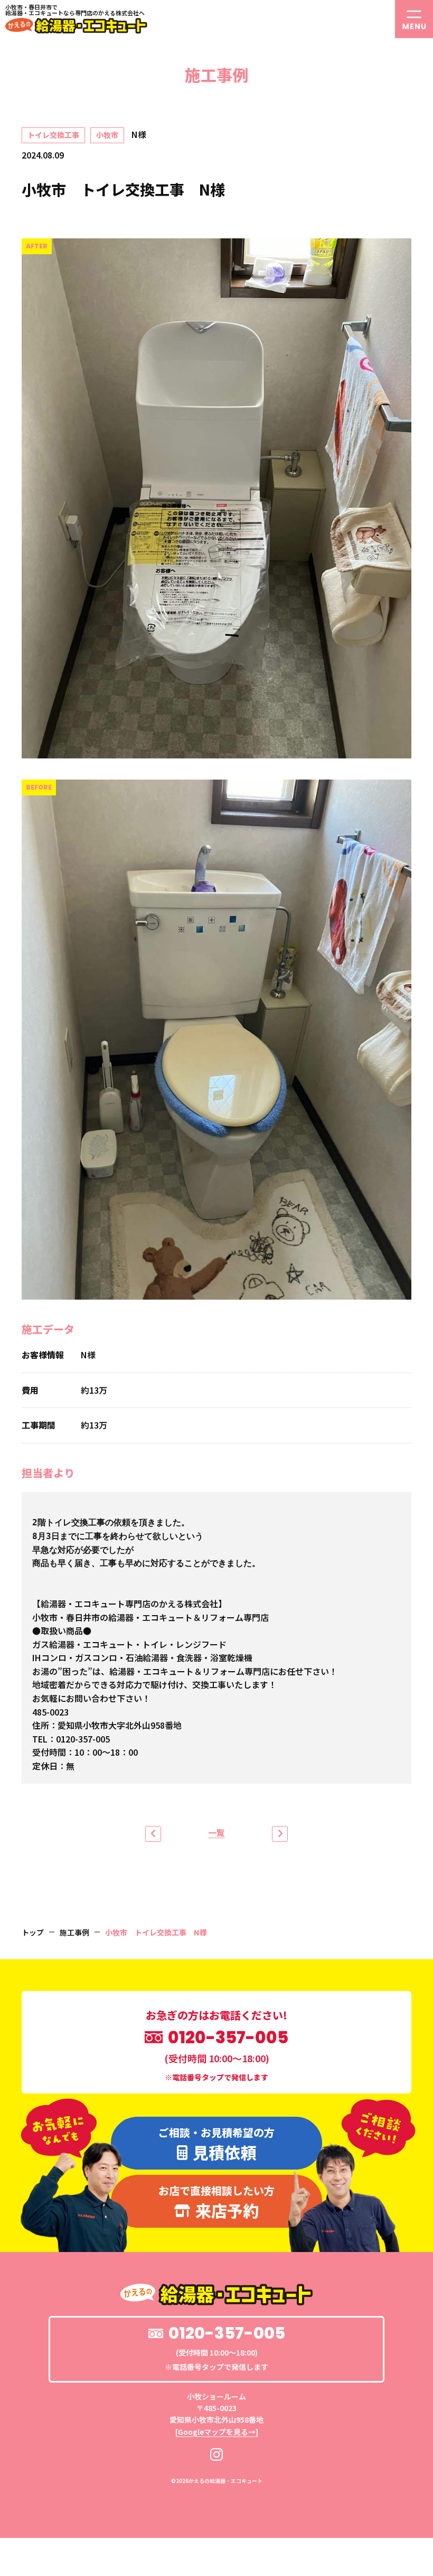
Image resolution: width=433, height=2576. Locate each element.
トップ (33, 1932)
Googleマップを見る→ (217, 2432)
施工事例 (74, 1932)
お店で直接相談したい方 (216, 2202)
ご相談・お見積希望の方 (216, 2144)
